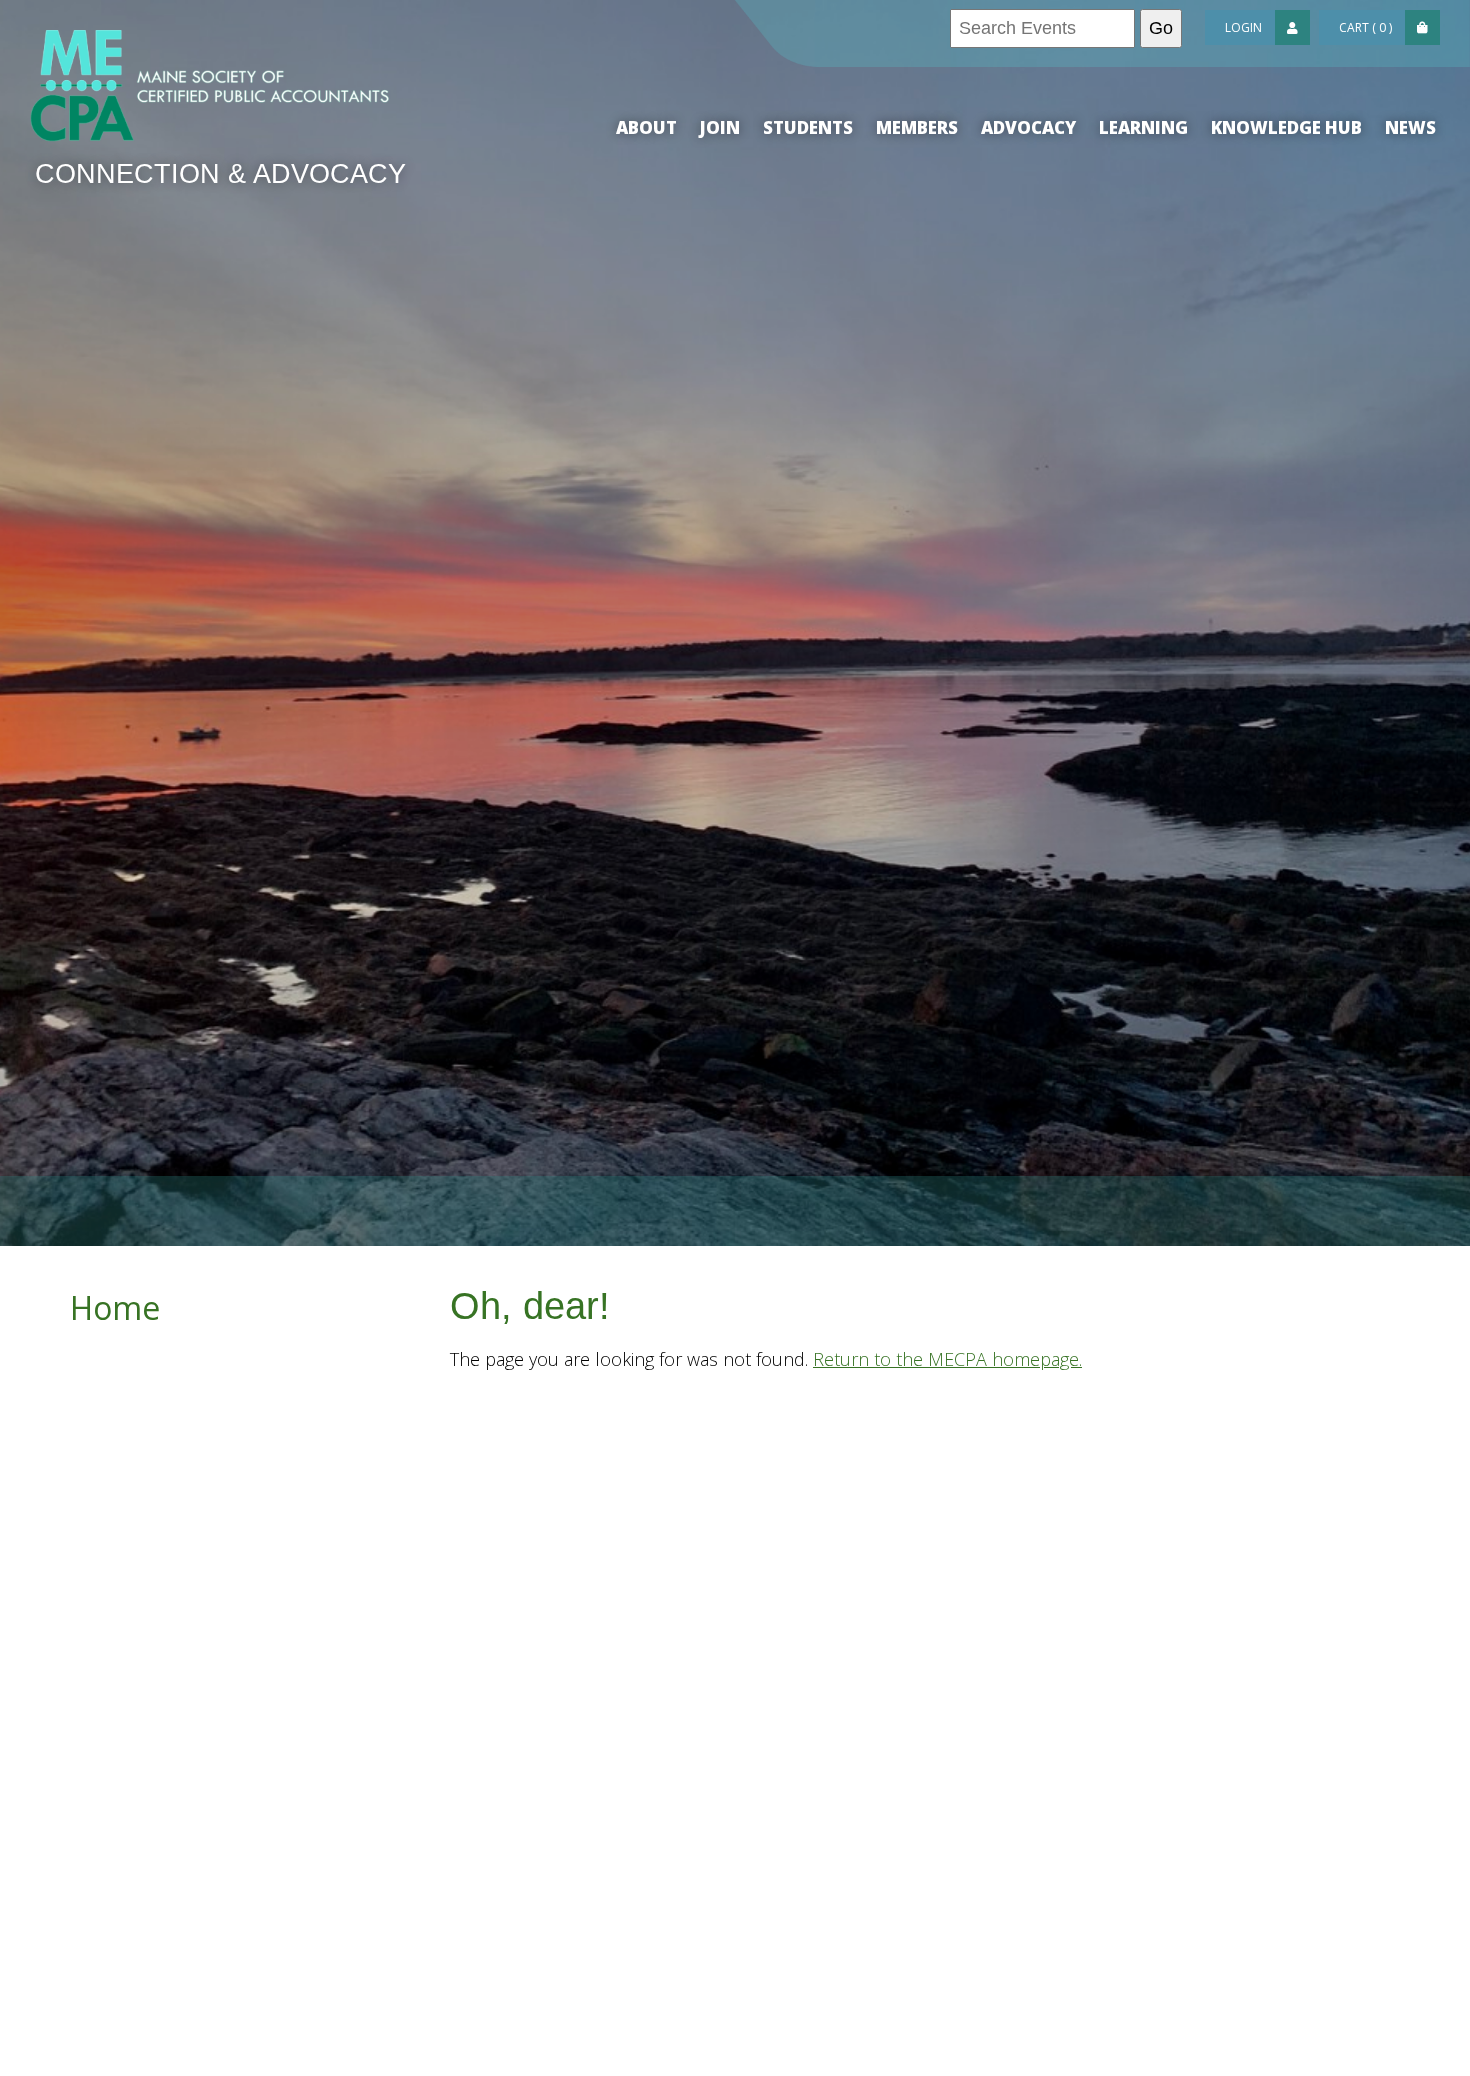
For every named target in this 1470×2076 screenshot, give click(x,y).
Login (1243, 27)
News (1410, 127)
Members (917, 127)
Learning (1143, 127)
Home (115, 1307)
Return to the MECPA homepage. (947, 1359)
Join (720, 127)
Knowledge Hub (1286, 127)
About (646, 127)
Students (808, 127)
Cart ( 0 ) (1365, 27)
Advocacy (1028, 127)
